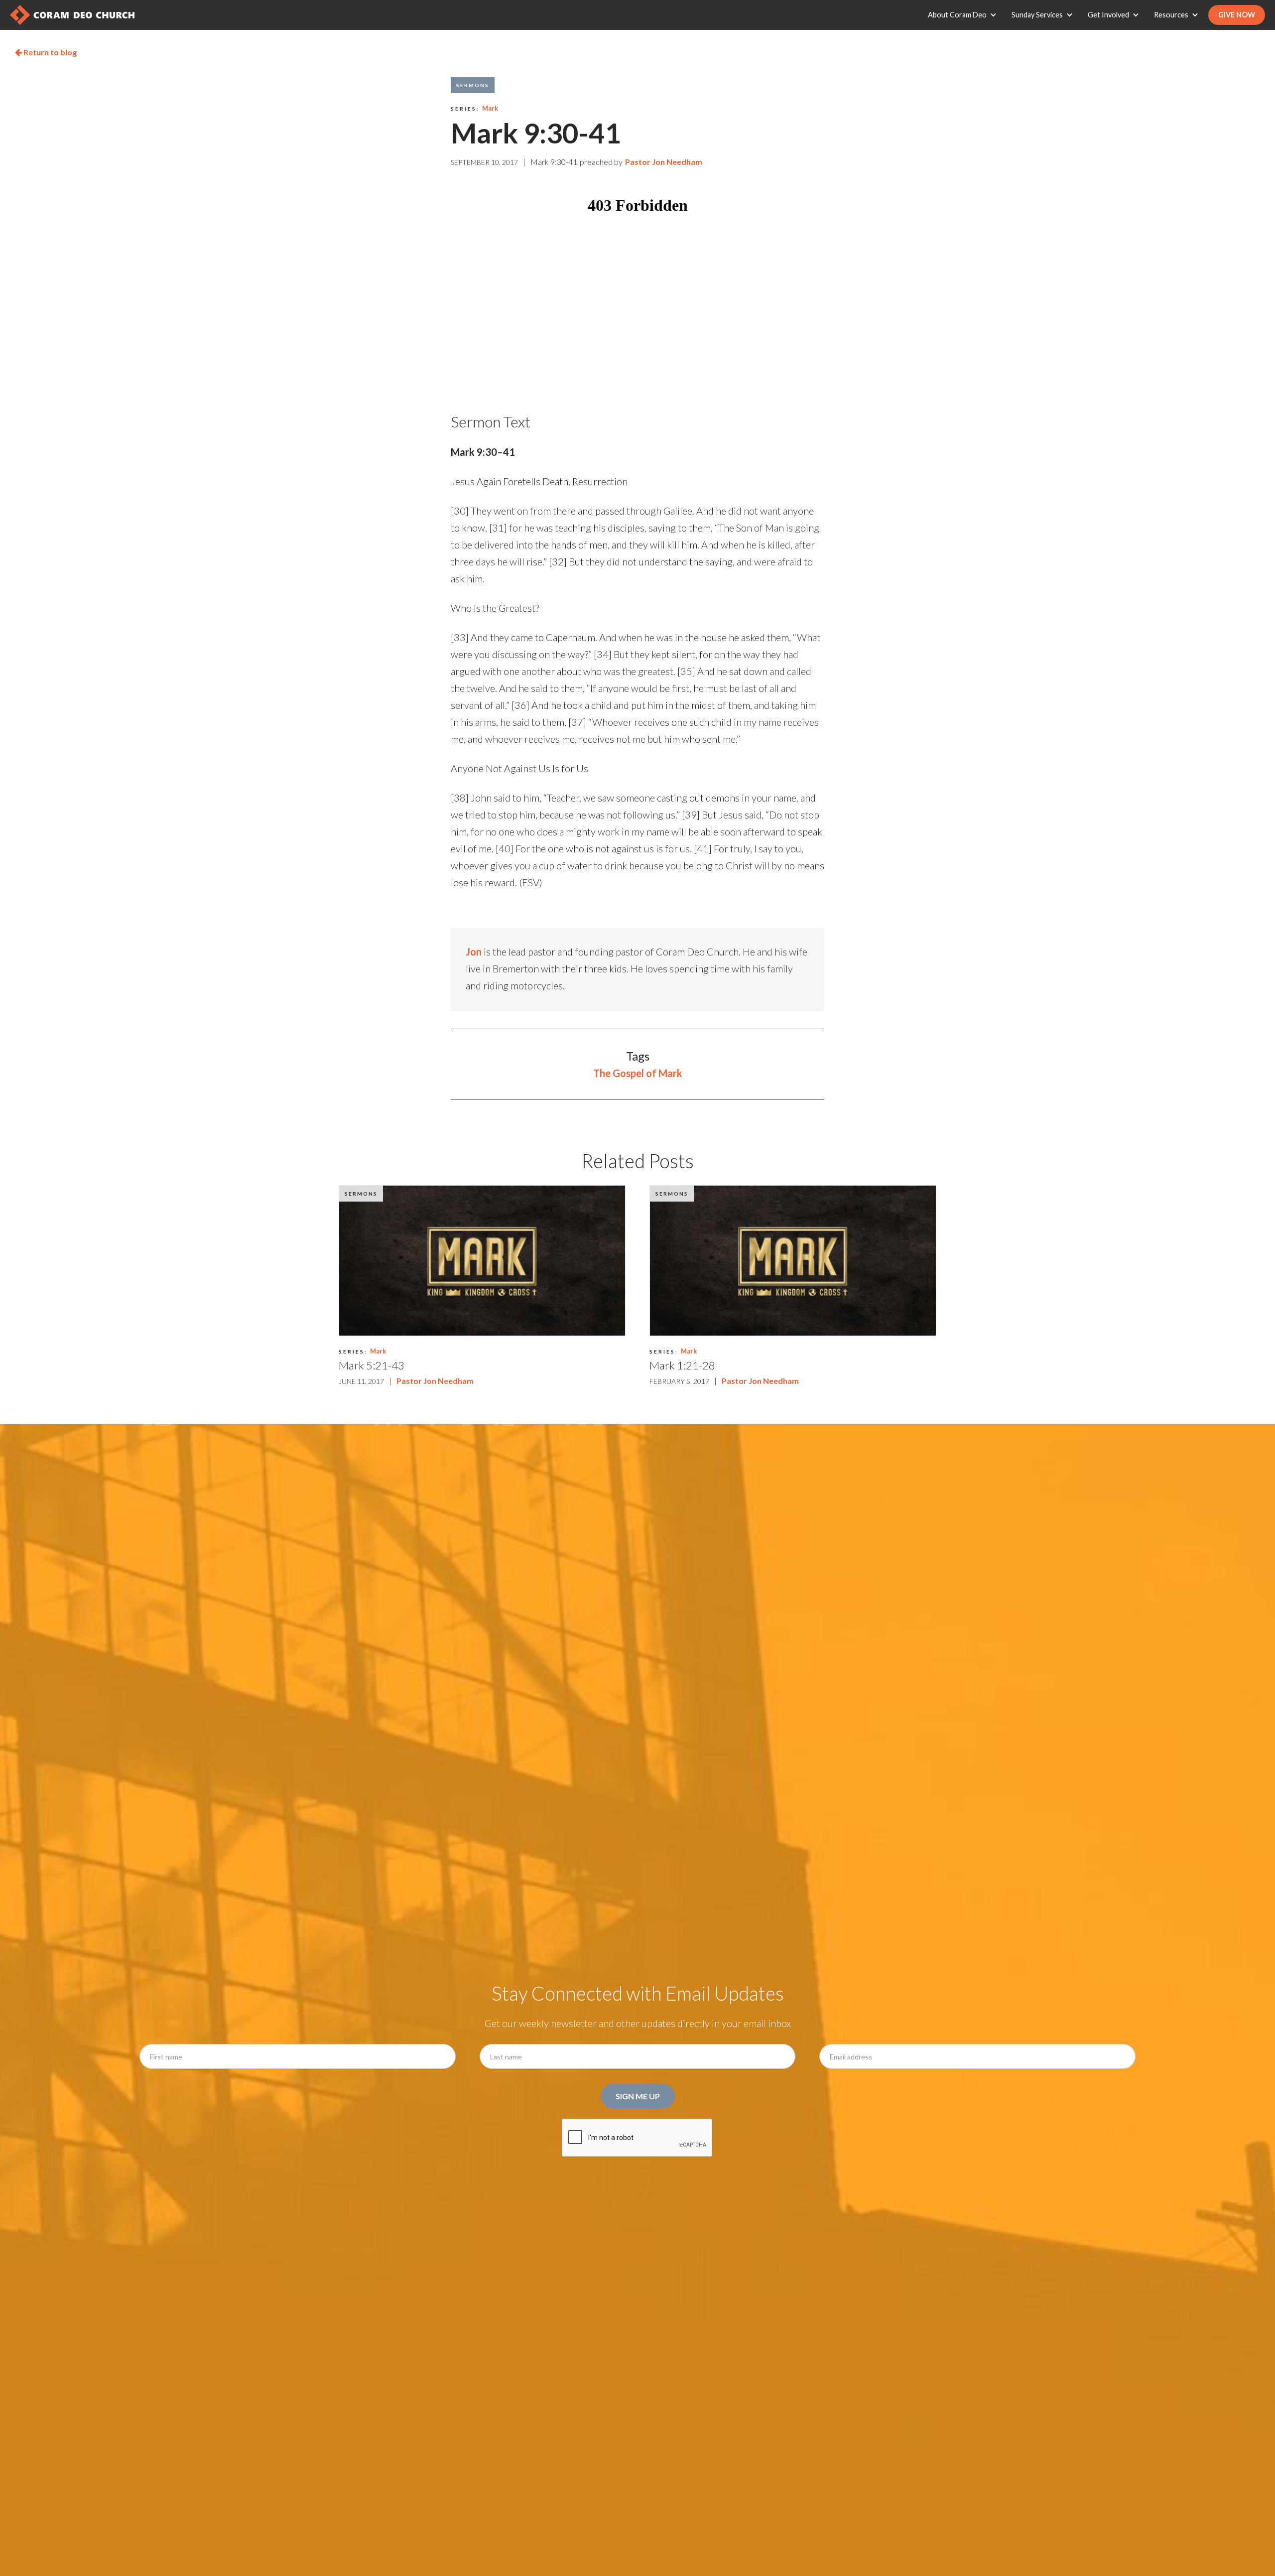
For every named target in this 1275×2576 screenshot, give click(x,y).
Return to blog (46, 52)
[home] (72, 15)
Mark (490, 108)
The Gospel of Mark (638, 1073)
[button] (965, 15)
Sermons (473, 85)
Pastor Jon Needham (664, 162)
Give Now (1237, 15)
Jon (474, 951)
